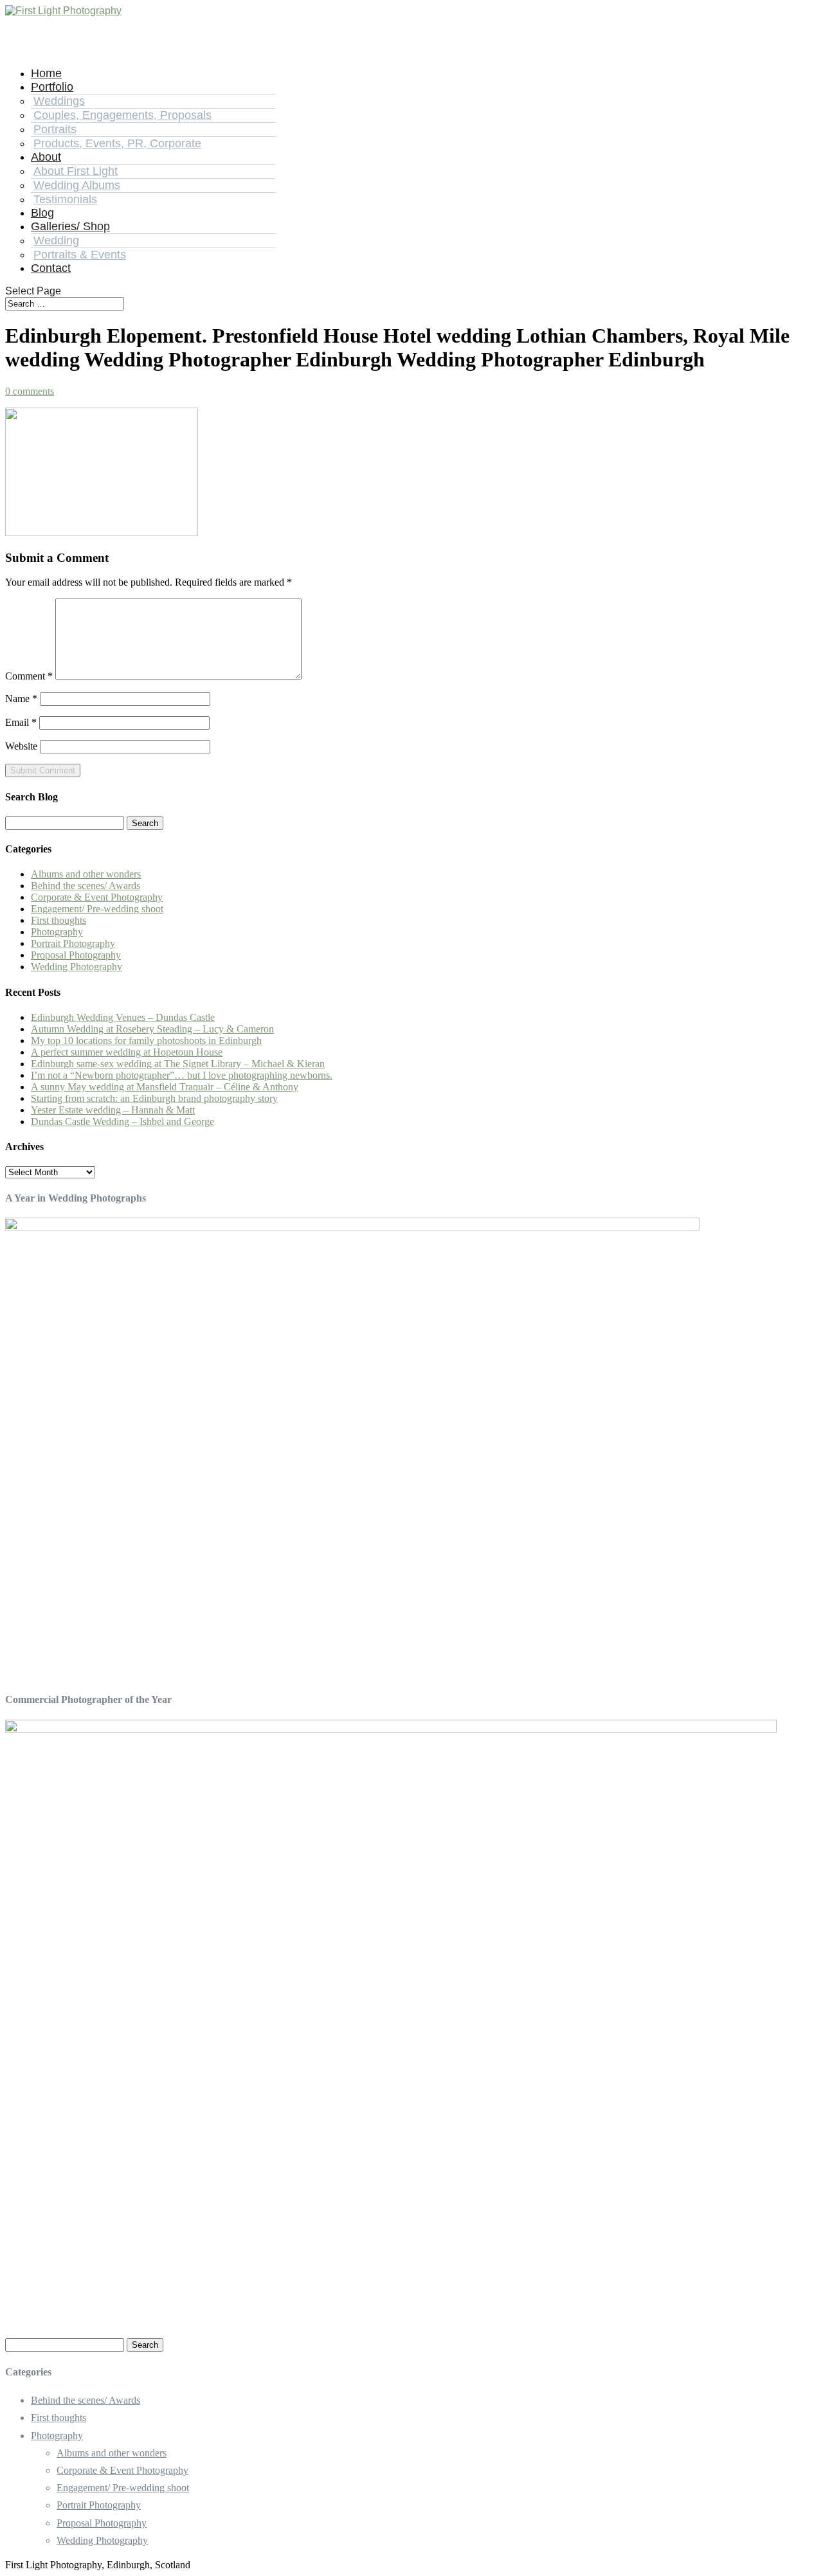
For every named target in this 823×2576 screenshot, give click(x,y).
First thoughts (59, 920)
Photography (57, 932)
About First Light (76, 171)
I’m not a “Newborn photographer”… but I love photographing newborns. (182, 1075)
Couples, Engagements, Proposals (122, 115)
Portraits (55, 129)
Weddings (59, 101)
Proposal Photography (76, 955)
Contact (51, 268)
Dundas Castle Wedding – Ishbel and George (122, 1121)
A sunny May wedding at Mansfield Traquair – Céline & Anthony (165, 1087)
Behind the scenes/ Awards (86, 886)
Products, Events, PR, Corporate (117, 143)
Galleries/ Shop (70, 226)
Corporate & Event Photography (97, 897)
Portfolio (52, 87)
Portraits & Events (80, 255)
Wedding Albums (77, 185)
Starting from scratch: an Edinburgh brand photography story (154, 1098)
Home (46, 73)
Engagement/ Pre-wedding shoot (97, 909)
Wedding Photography (77, 967)
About (46, 157)
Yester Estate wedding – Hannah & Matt (113, 1110)
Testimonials (65, 199)
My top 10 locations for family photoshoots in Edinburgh (146, 1040)
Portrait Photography (73, 943)
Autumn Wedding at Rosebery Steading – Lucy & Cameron (152, 1029)
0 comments (30, 391)
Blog (42, 213)
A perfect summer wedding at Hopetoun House (127, 1052)
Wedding (56, 240)
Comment (29, 676)
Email (21, 722)
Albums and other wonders (86, 874)
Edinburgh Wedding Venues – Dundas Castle (123, 1017)
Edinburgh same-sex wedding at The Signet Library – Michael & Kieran (178, 1064)
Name (21, 698)
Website (21, 746)
